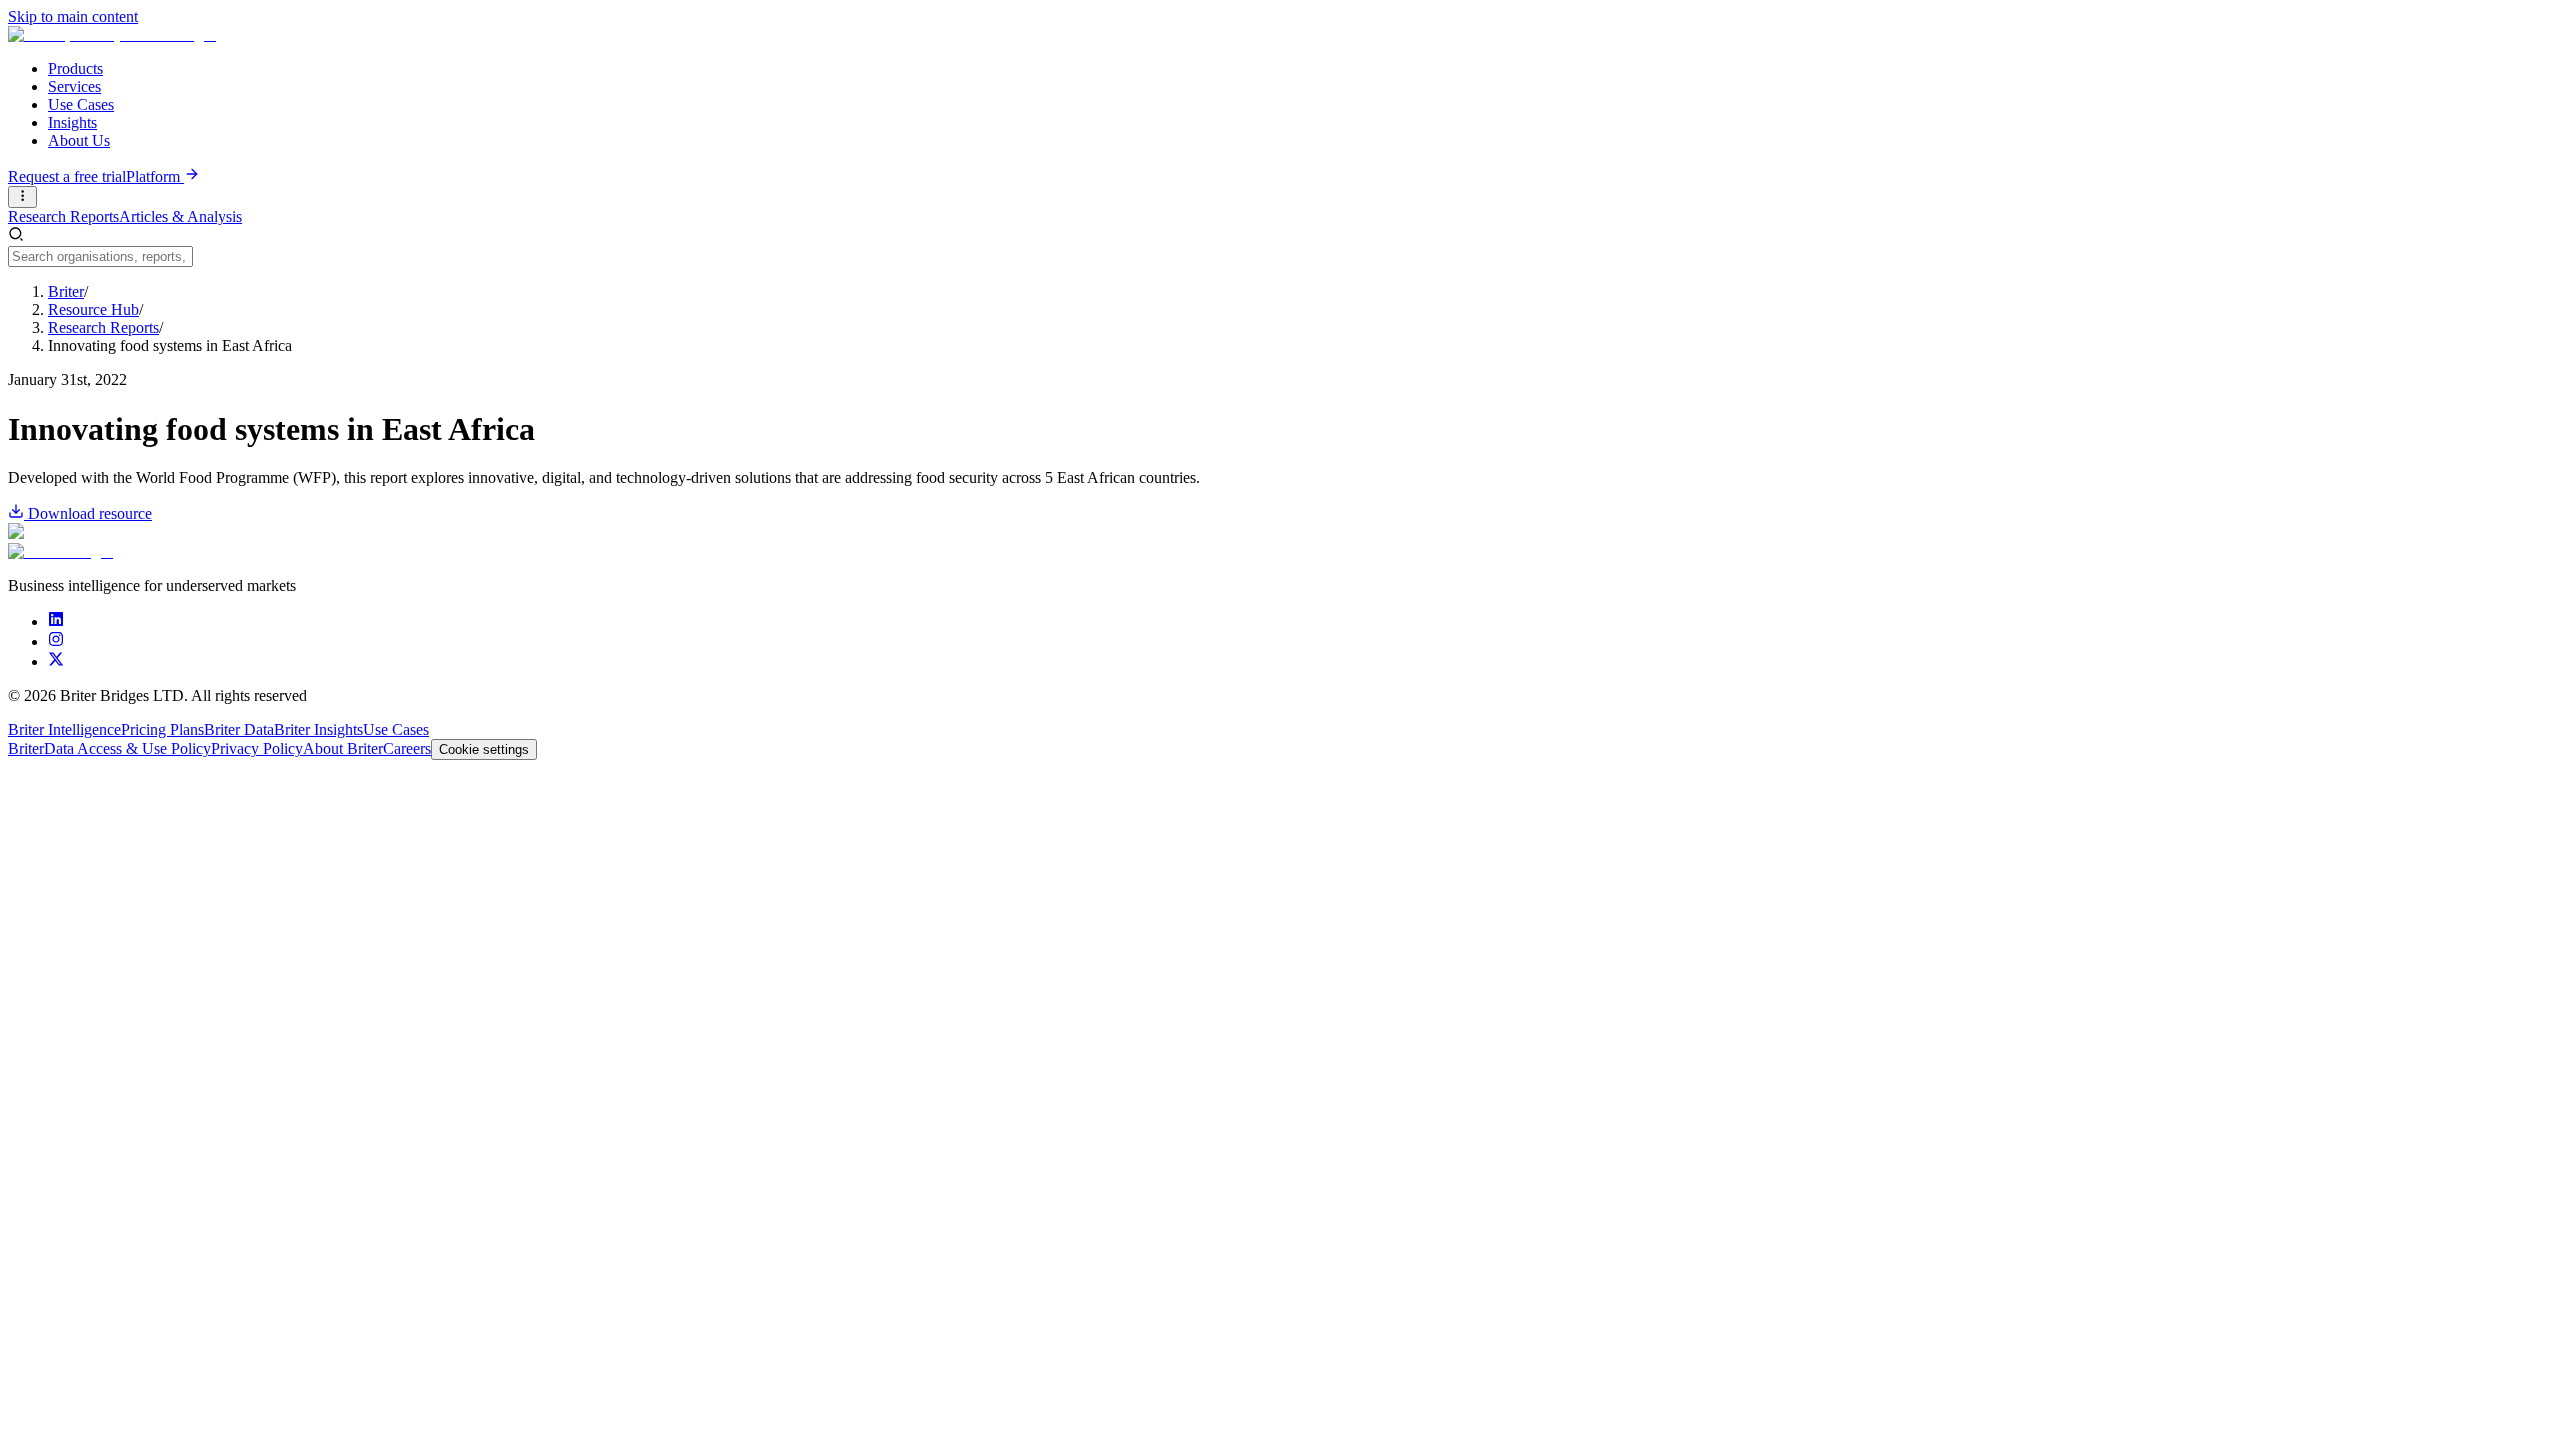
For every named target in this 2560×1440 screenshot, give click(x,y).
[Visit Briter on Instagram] (56, 641)
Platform (155, 176)
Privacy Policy (257, 748)
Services (74, 86)
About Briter (343, 748)
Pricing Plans (162, 729)
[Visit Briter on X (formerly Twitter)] (56, 661)
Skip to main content (73, 16)
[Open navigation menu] (22, 197)
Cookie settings (484, 749)
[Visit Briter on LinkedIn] (56, 621)
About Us (79, 140)
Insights (72, 122)
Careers (407, 748)
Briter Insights (318, 729)
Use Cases (81, 104)
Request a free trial (67, 176)
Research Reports (63, 216)
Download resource (90, 513)
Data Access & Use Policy (127, 748)
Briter (26, 748)
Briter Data (239, 729)
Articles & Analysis (180, 216)
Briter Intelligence (64, 729)
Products (75, 68)
